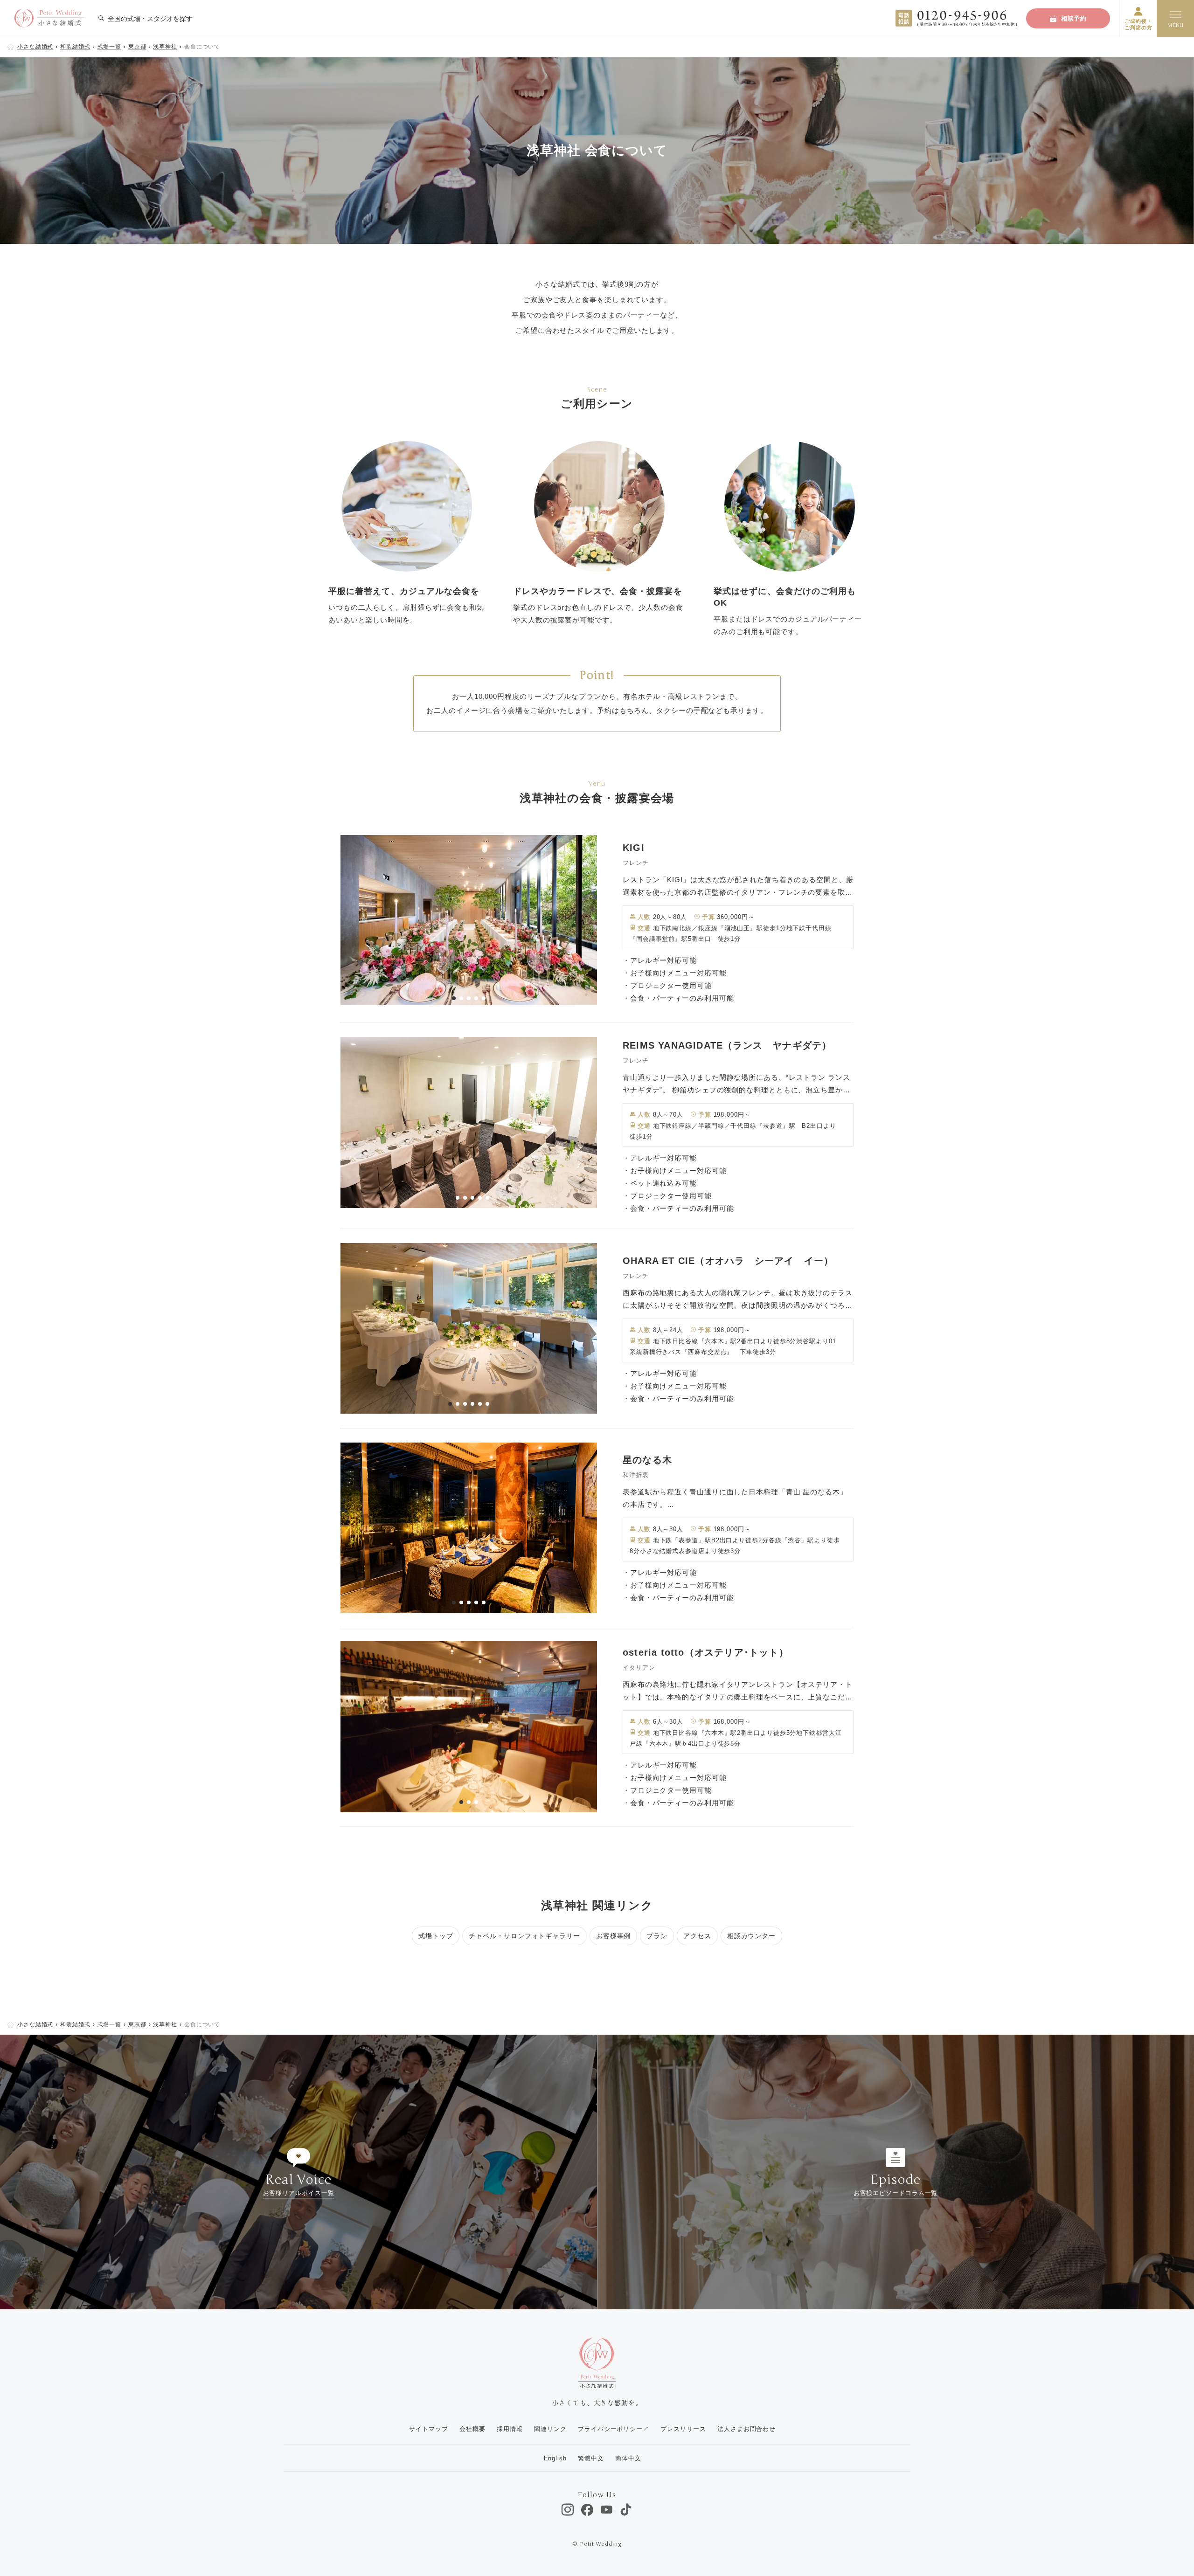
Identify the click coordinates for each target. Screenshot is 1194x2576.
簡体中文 (628, 2458)
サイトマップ (428, 2429)
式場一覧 (110, 47)
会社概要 (472, 2429)
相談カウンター (751, 1936)
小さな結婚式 (35, 47)
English (555, 2458)
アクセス (697, 1936)
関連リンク (550, 2429)
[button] (454, 998)
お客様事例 (614, 1936)
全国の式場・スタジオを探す (149, 19)
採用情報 (510, 2429)
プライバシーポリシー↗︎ (614, 2429)
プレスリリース (683, 2429)
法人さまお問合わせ (746, 2429)
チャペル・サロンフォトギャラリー (524, 1936)
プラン (657, 1936)
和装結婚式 (75, 47)
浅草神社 (165, 47)
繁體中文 (591, 2458)
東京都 (137, 47)
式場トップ (436, 1936)
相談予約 (1074, 18)
